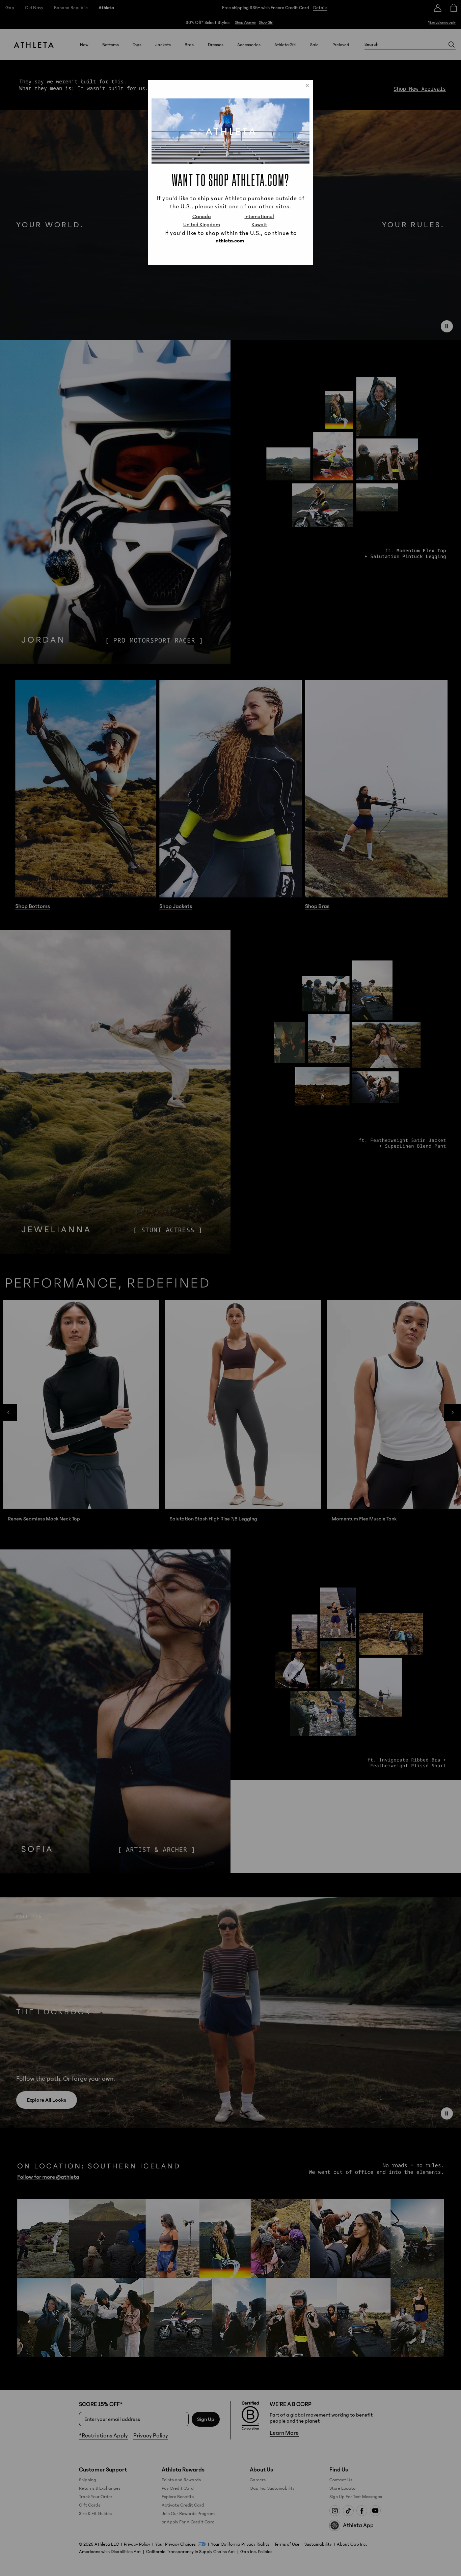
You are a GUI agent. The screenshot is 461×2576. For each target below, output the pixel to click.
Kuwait (259, 225)
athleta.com (230, 241)
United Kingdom (202, 225)
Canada (202, 216)
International (259, 216)
